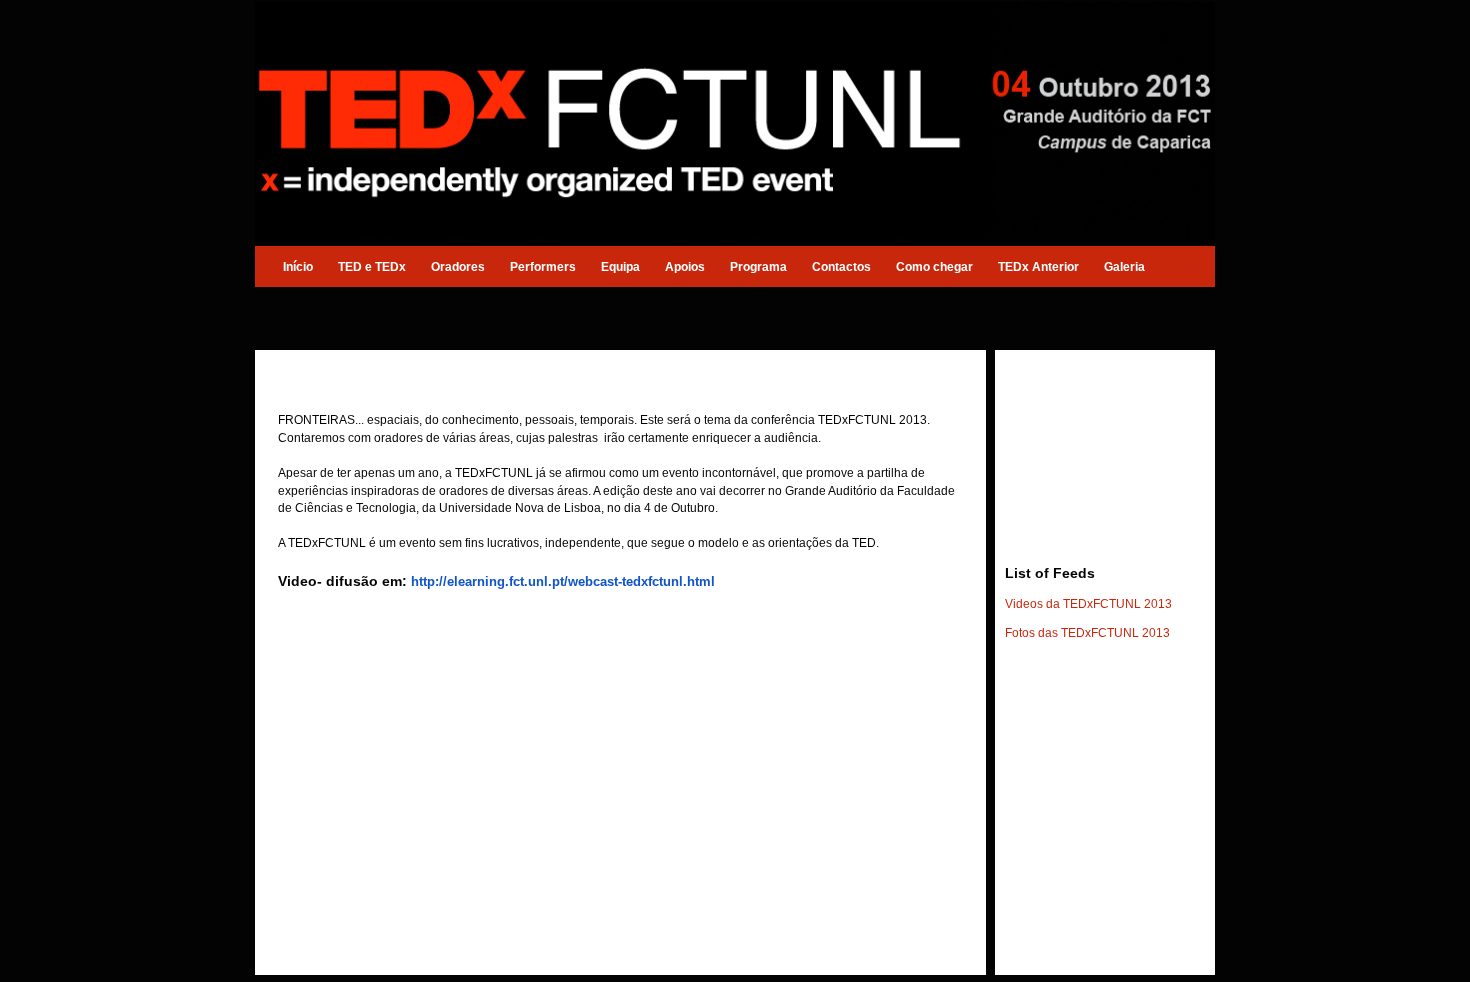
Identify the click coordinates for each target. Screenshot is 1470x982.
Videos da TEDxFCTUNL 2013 (1088, 604)
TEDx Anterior (1038, 267)
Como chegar (934, 267)
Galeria (1124, 267)
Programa (758, 267)
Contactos (841, 267)
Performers (543, 267)
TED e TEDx (372, 267)
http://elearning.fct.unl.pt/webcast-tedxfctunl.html (563, 581)
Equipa (620, 267)
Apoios (685, 267)
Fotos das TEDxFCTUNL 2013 (1087, 633)
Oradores (458, 267)
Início (298, 267)
